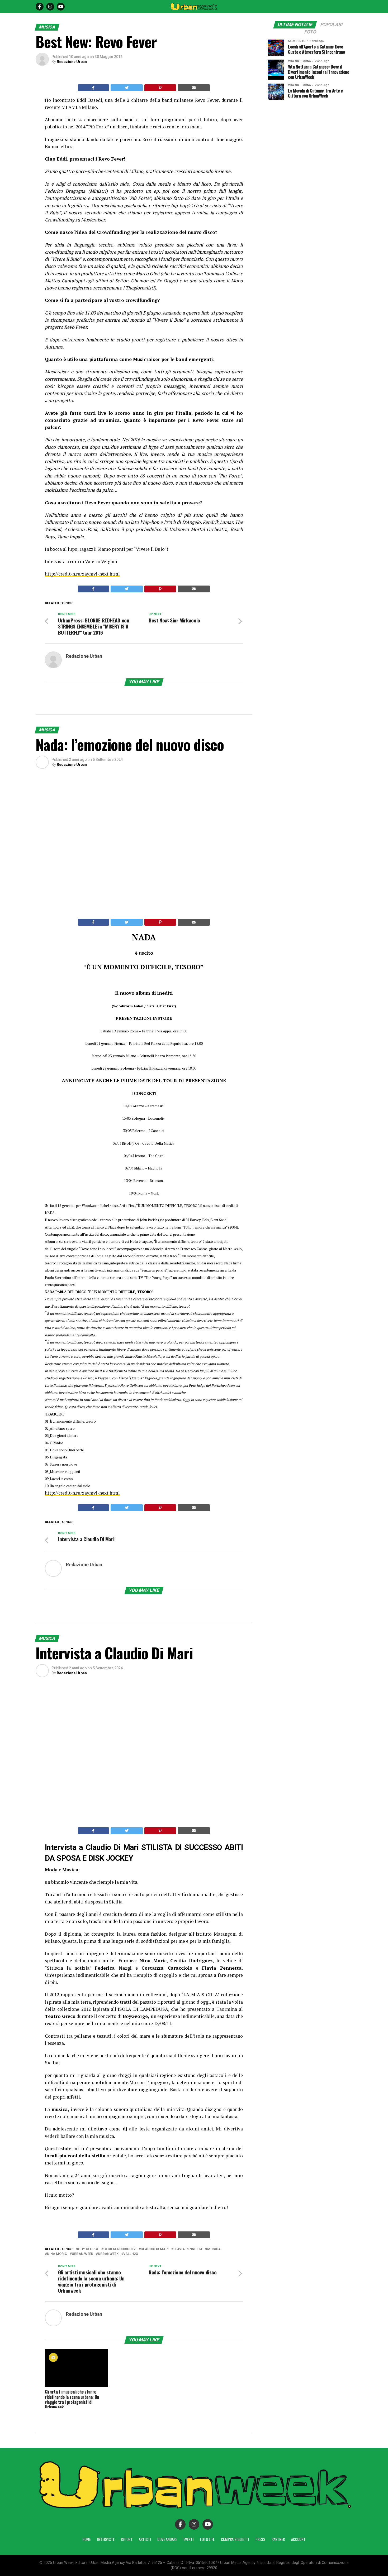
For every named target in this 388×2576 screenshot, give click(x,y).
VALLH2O (131, 2254)
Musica (214, 2249)
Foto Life (207, 2539)
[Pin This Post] (160, 88)
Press (260, 2539)
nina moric (57, 2254)
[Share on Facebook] (93, 88)
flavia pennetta (188, 2249)
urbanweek (108, 2254)
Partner (278, 2539)
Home (87, 2539)
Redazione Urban (72, 62)
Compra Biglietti (235, 2539)
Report (127, 2539)
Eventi (189, 2539)
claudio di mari (155, 2249)
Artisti (145, 2539)
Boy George (88, 2249)
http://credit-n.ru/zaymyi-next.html (82, 574)
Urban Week (82, 2254)
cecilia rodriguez (120, 2249)
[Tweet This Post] (127, 88)
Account (298, 2539)
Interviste (106, 2539)
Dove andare (167, 2539)
